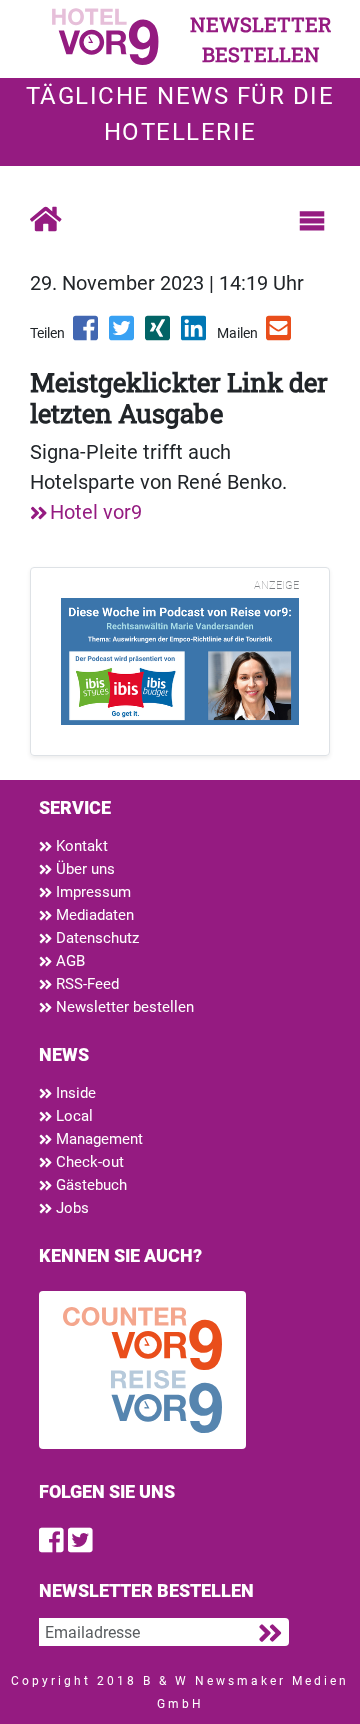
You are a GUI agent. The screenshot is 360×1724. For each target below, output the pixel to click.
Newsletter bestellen (123, 1007)
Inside (74, 1093)
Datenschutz (95, 938)
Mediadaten (93, 915)
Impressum (91, 892)
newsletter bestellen (261, 39)
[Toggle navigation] (312, 221)
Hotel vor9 (96, 512)
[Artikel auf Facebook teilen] (87, 335)
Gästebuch (89, 1185)
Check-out (88, 1162)
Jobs (70, 1208)
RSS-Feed (85, 984)
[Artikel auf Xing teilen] (159, 335)
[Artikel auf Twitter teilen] (123, 335)
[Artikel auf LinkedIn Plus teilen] (195, 335)
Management (97, 1139)
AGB (68, 961)
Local (72, 1116)
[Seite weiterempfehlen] (280, 335)
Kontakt (80, 846)
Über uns (83, 869)
